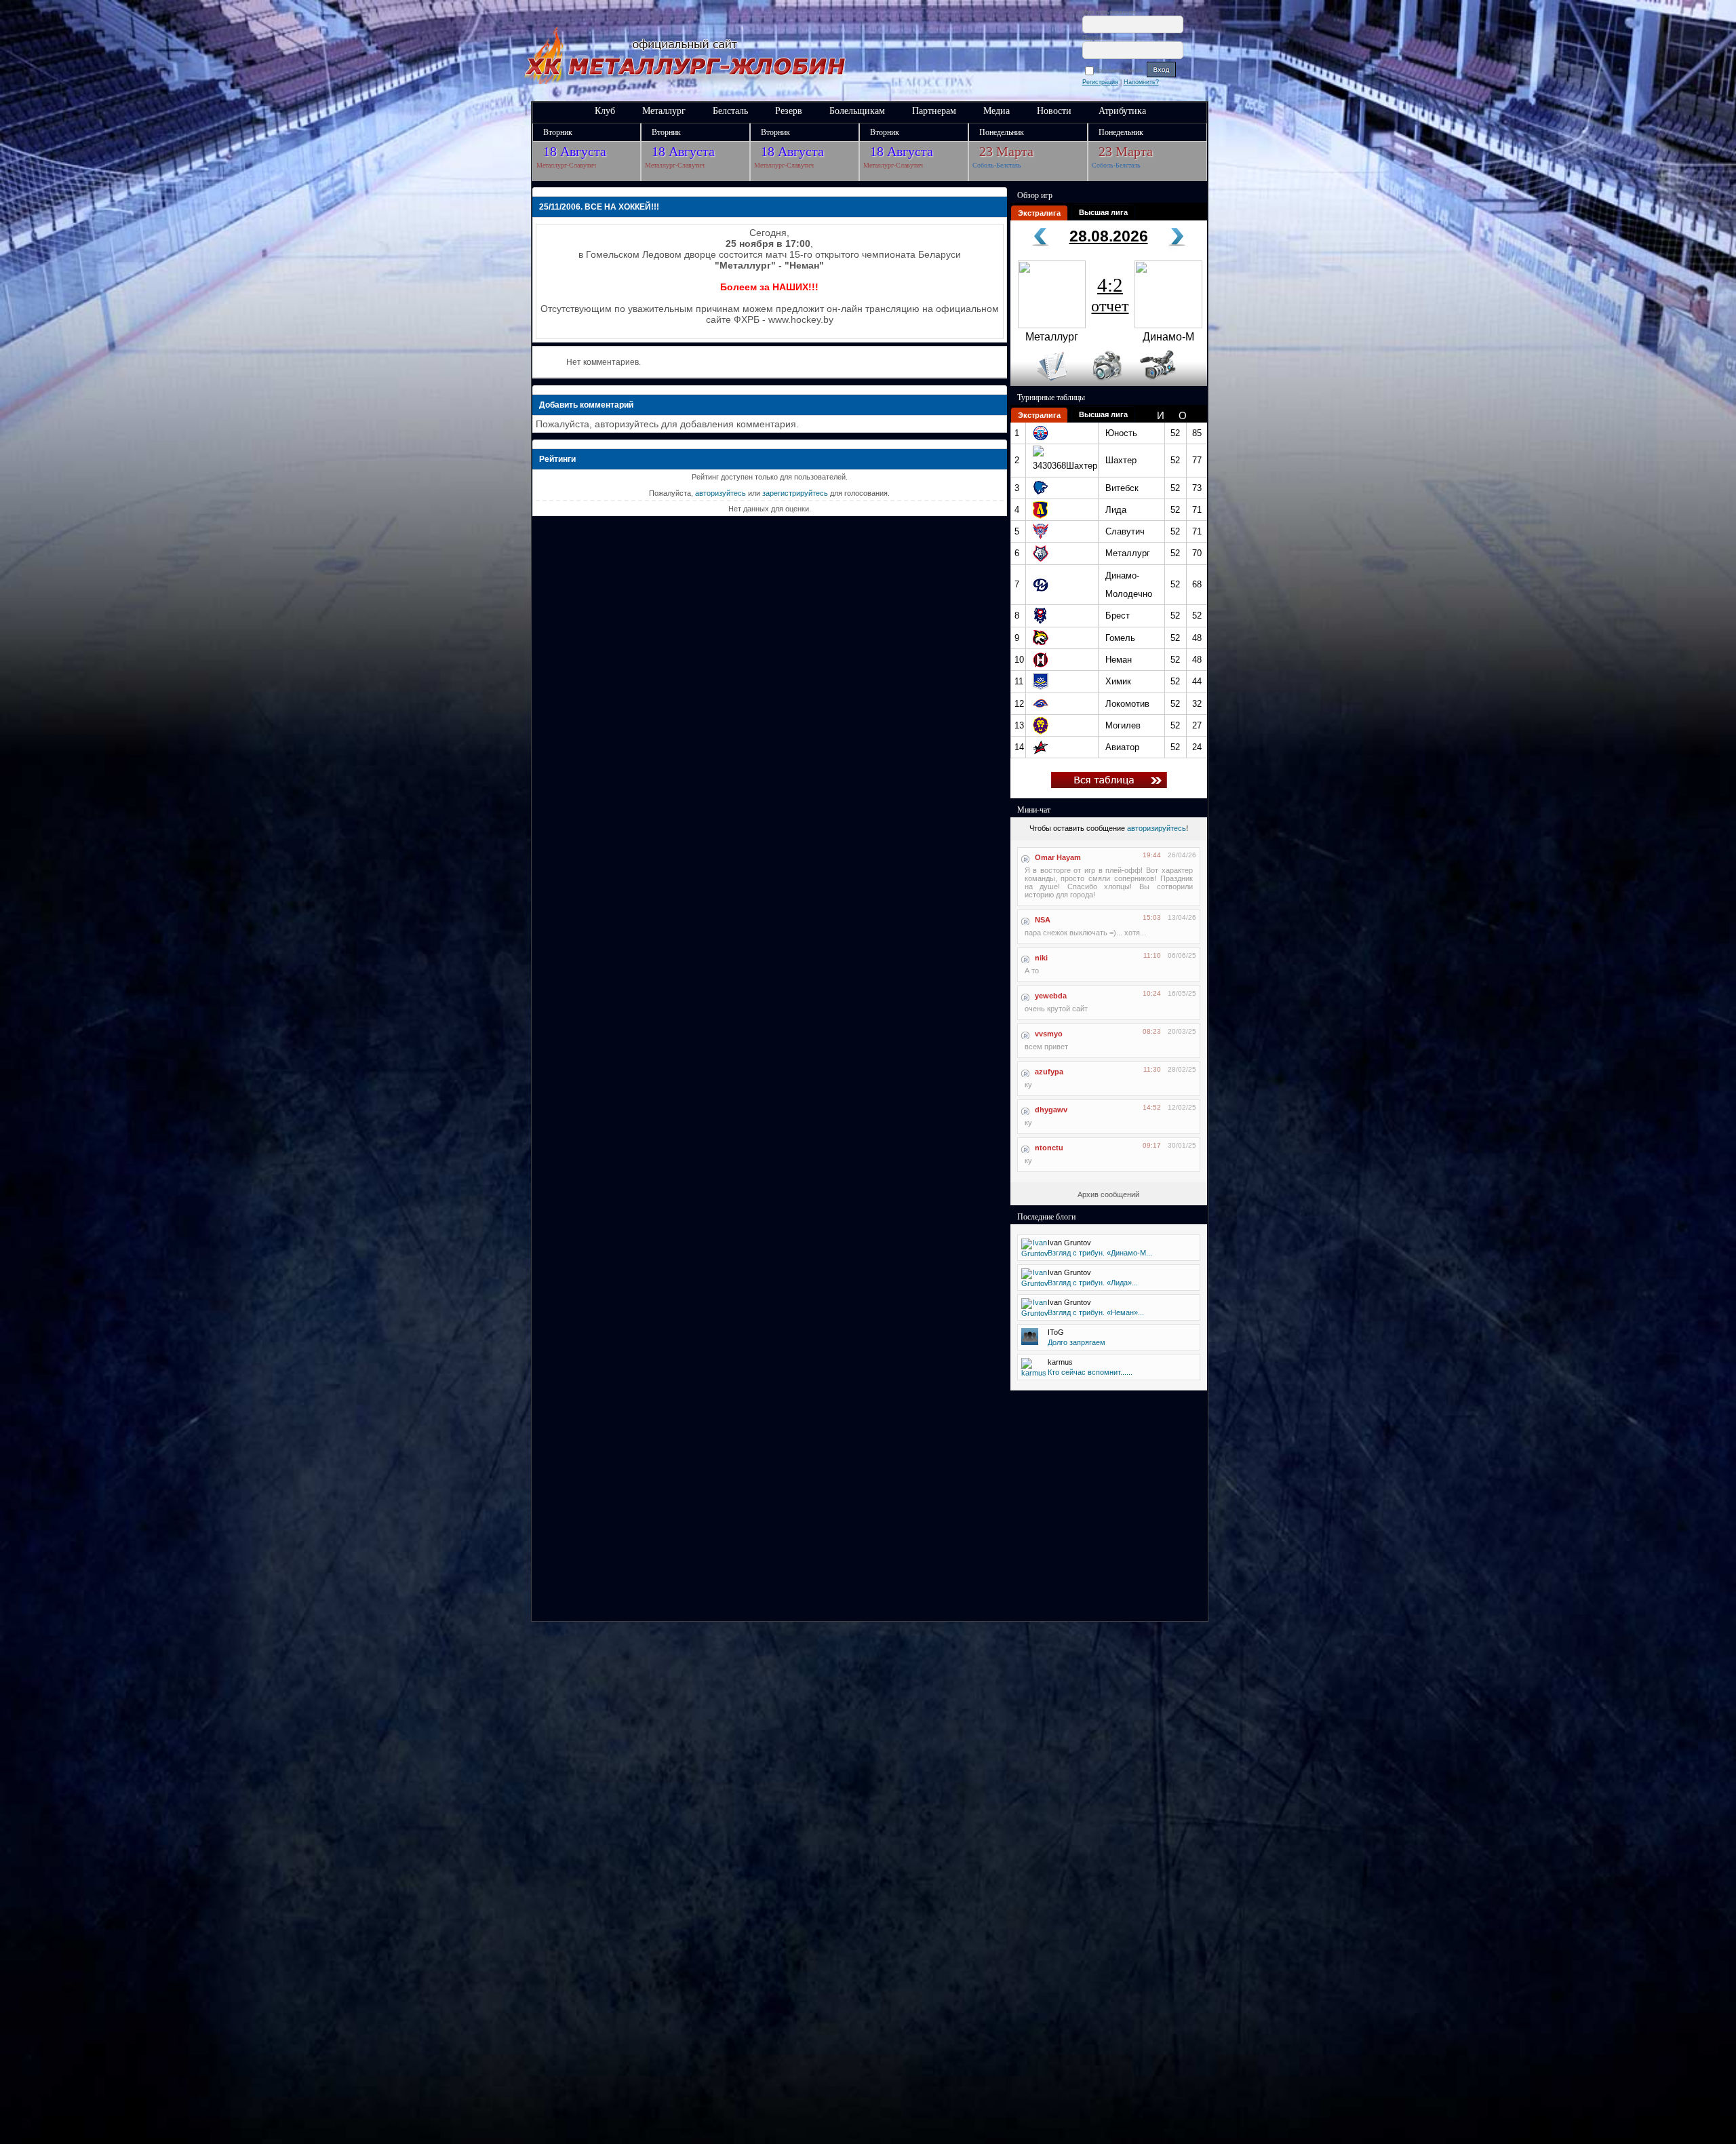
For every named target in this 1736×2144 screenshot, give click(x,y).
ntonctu (1049, 1148)
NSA (1043, 920)
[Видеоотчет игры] (1170, 383)
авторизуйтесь (721, 493)
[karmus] (1034, 1373)
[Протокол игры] (1044, 383)
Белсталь (730, 111)
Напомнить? (1141, 82)
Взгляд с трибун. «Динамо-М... (1100, 1253)
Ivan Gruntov (1069, 1243)
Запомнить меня (1121, 71)
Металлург (664, 111)
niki (1041, 958)
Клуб (605, 111)
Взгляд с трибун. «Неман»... (1096, 1312)
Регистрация (1100, 82)
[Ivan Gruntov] (1035, 1253)
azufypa (1049, 1072)
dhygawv (1051, 1110)
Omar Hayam (1058, 857)
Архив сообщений (1108, 1194)
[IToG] (1030, 1342)
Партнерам (934, 111)
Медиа (997, 111)
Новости (1054, 111)
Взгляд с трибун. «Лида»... (1093, 1283)
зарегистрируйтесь (795, 493)
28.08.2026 (1109, 236)
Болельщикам (857, 111)
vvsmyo (1049, 1034)
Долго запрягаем (1077, 1342)
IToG (1056, 1332)
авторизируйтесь (1157, 828)
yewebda (1051, 996)
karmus (1060, 1362)
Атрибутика (1122, 111)
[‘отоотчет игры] (1105, 383)
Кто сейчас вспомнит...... (1090, 1372)
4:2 (1110, 294)
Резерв (789, 111)
